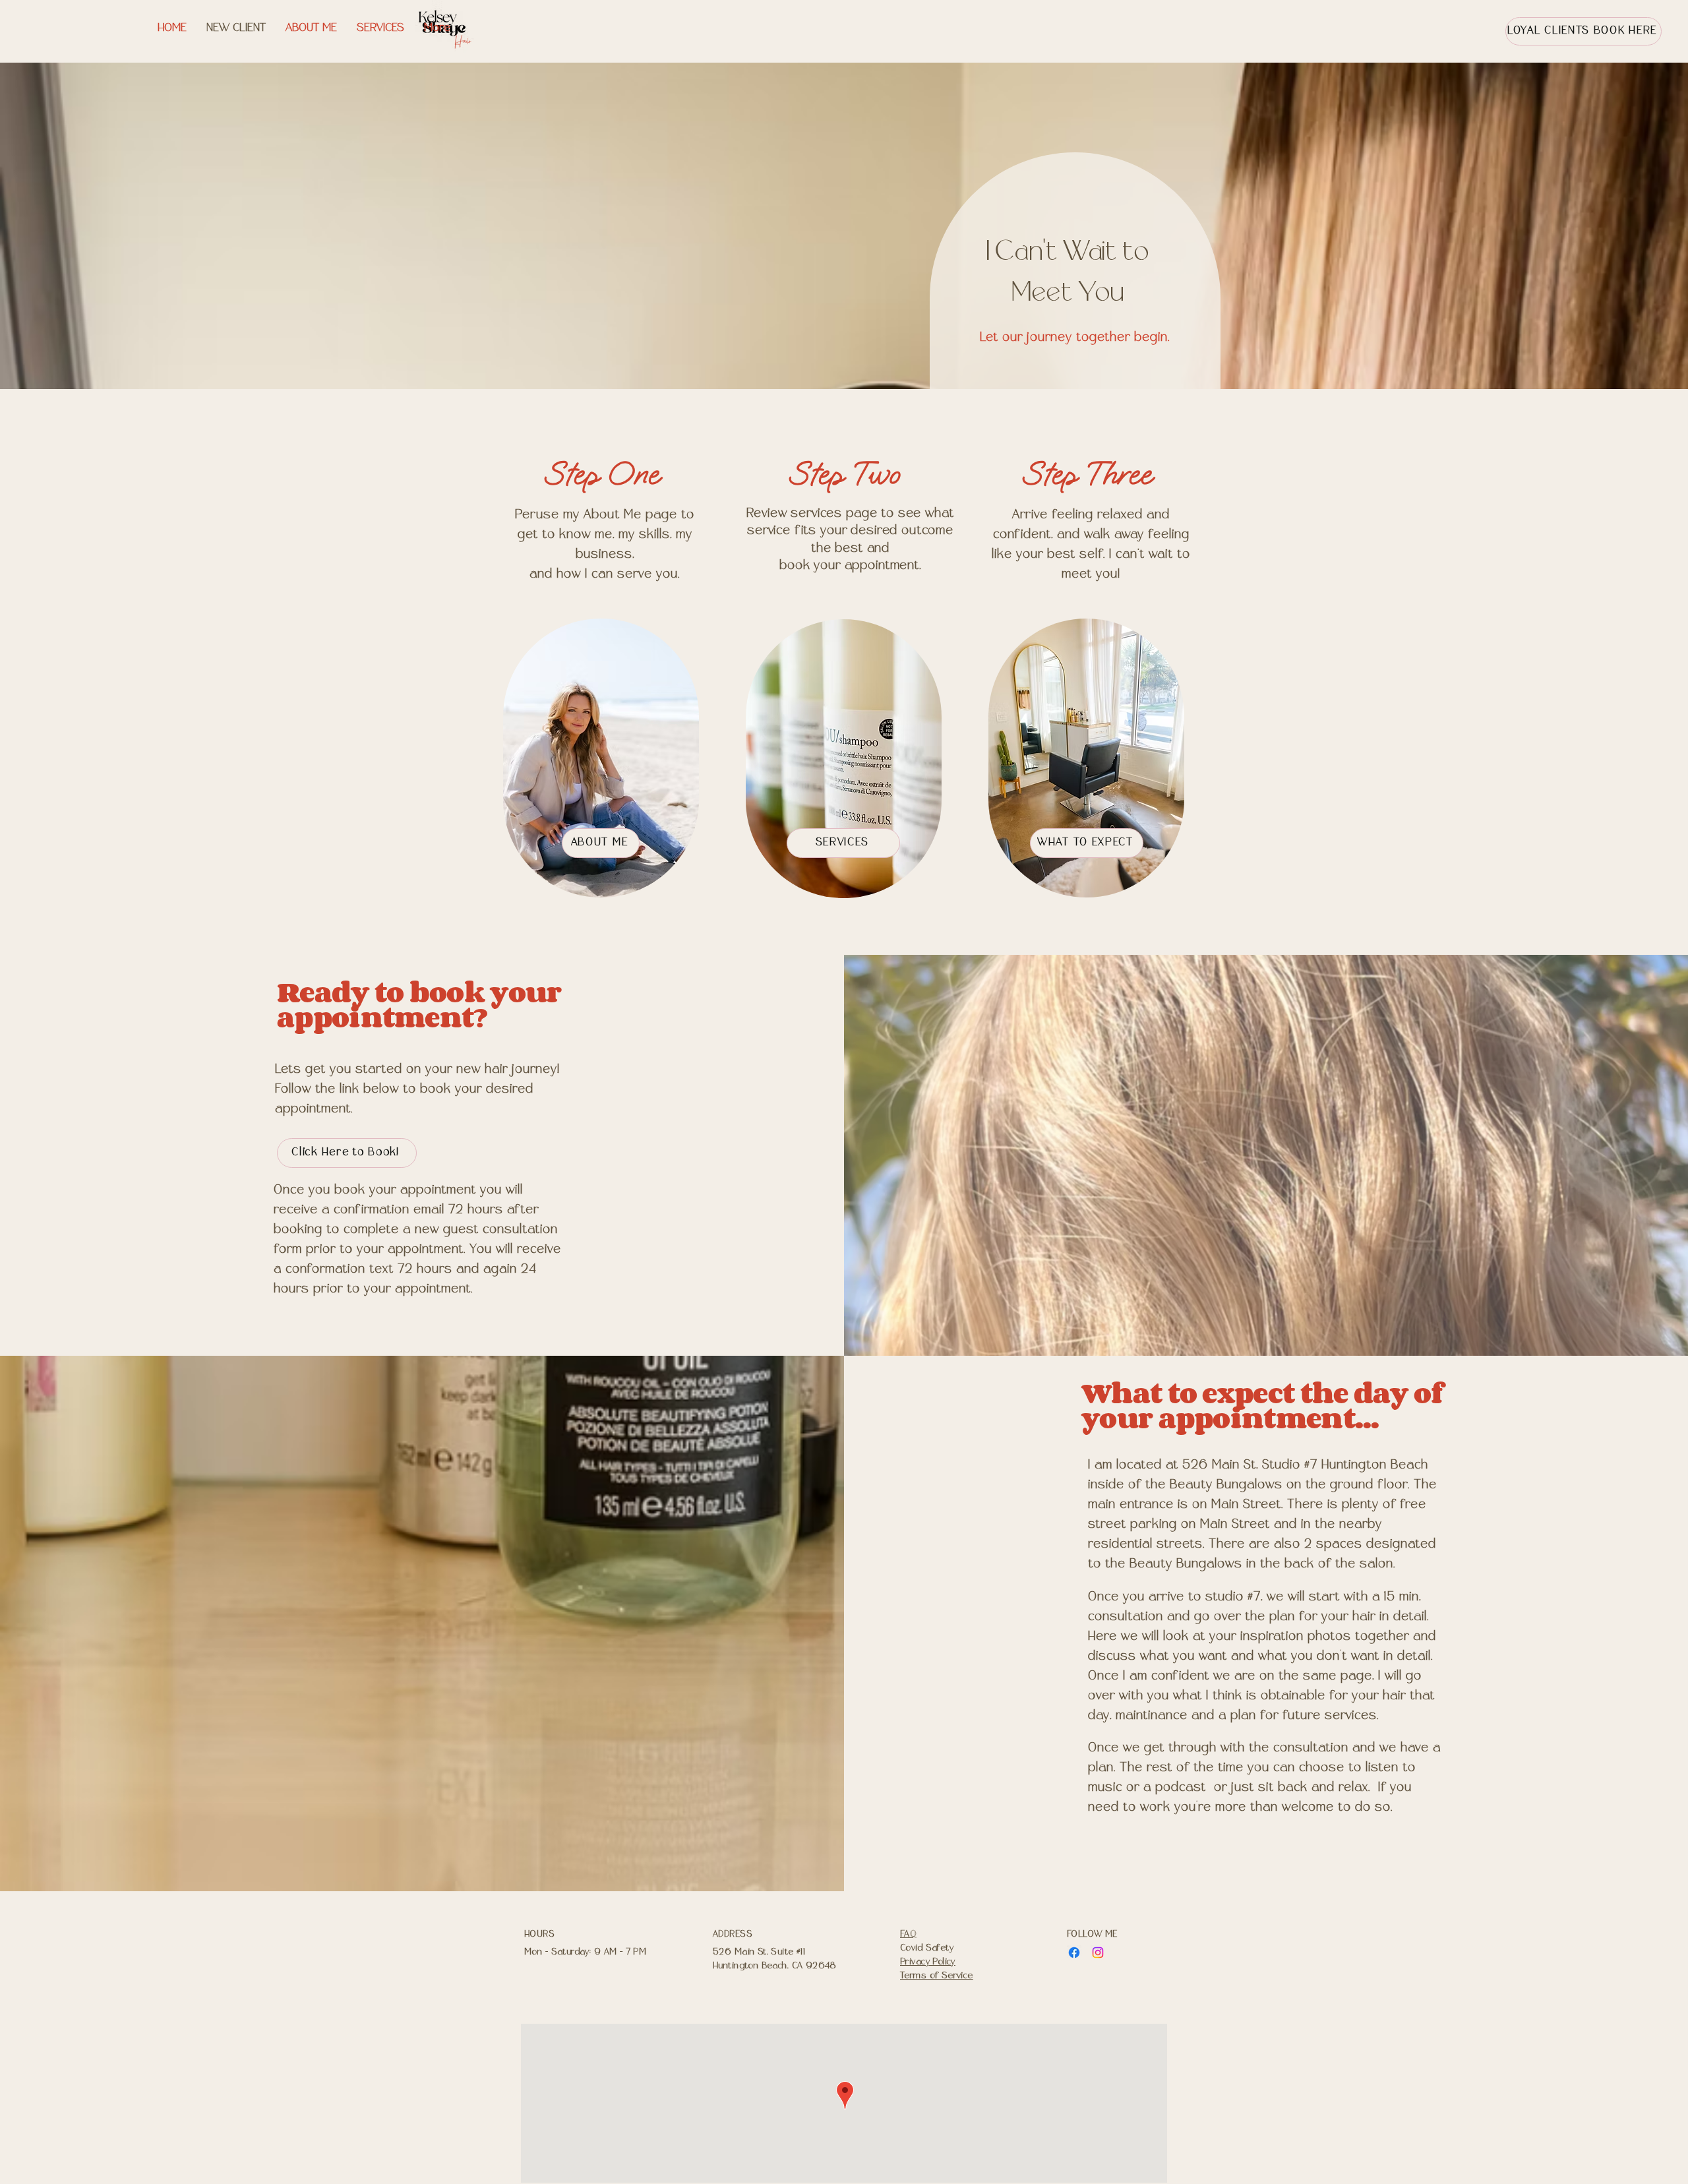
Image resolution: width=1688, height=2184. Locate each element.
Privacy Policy (928, 1962)
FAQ (908, 1934)
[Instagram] (1098, 1953)
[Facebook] (1074, 1953)
